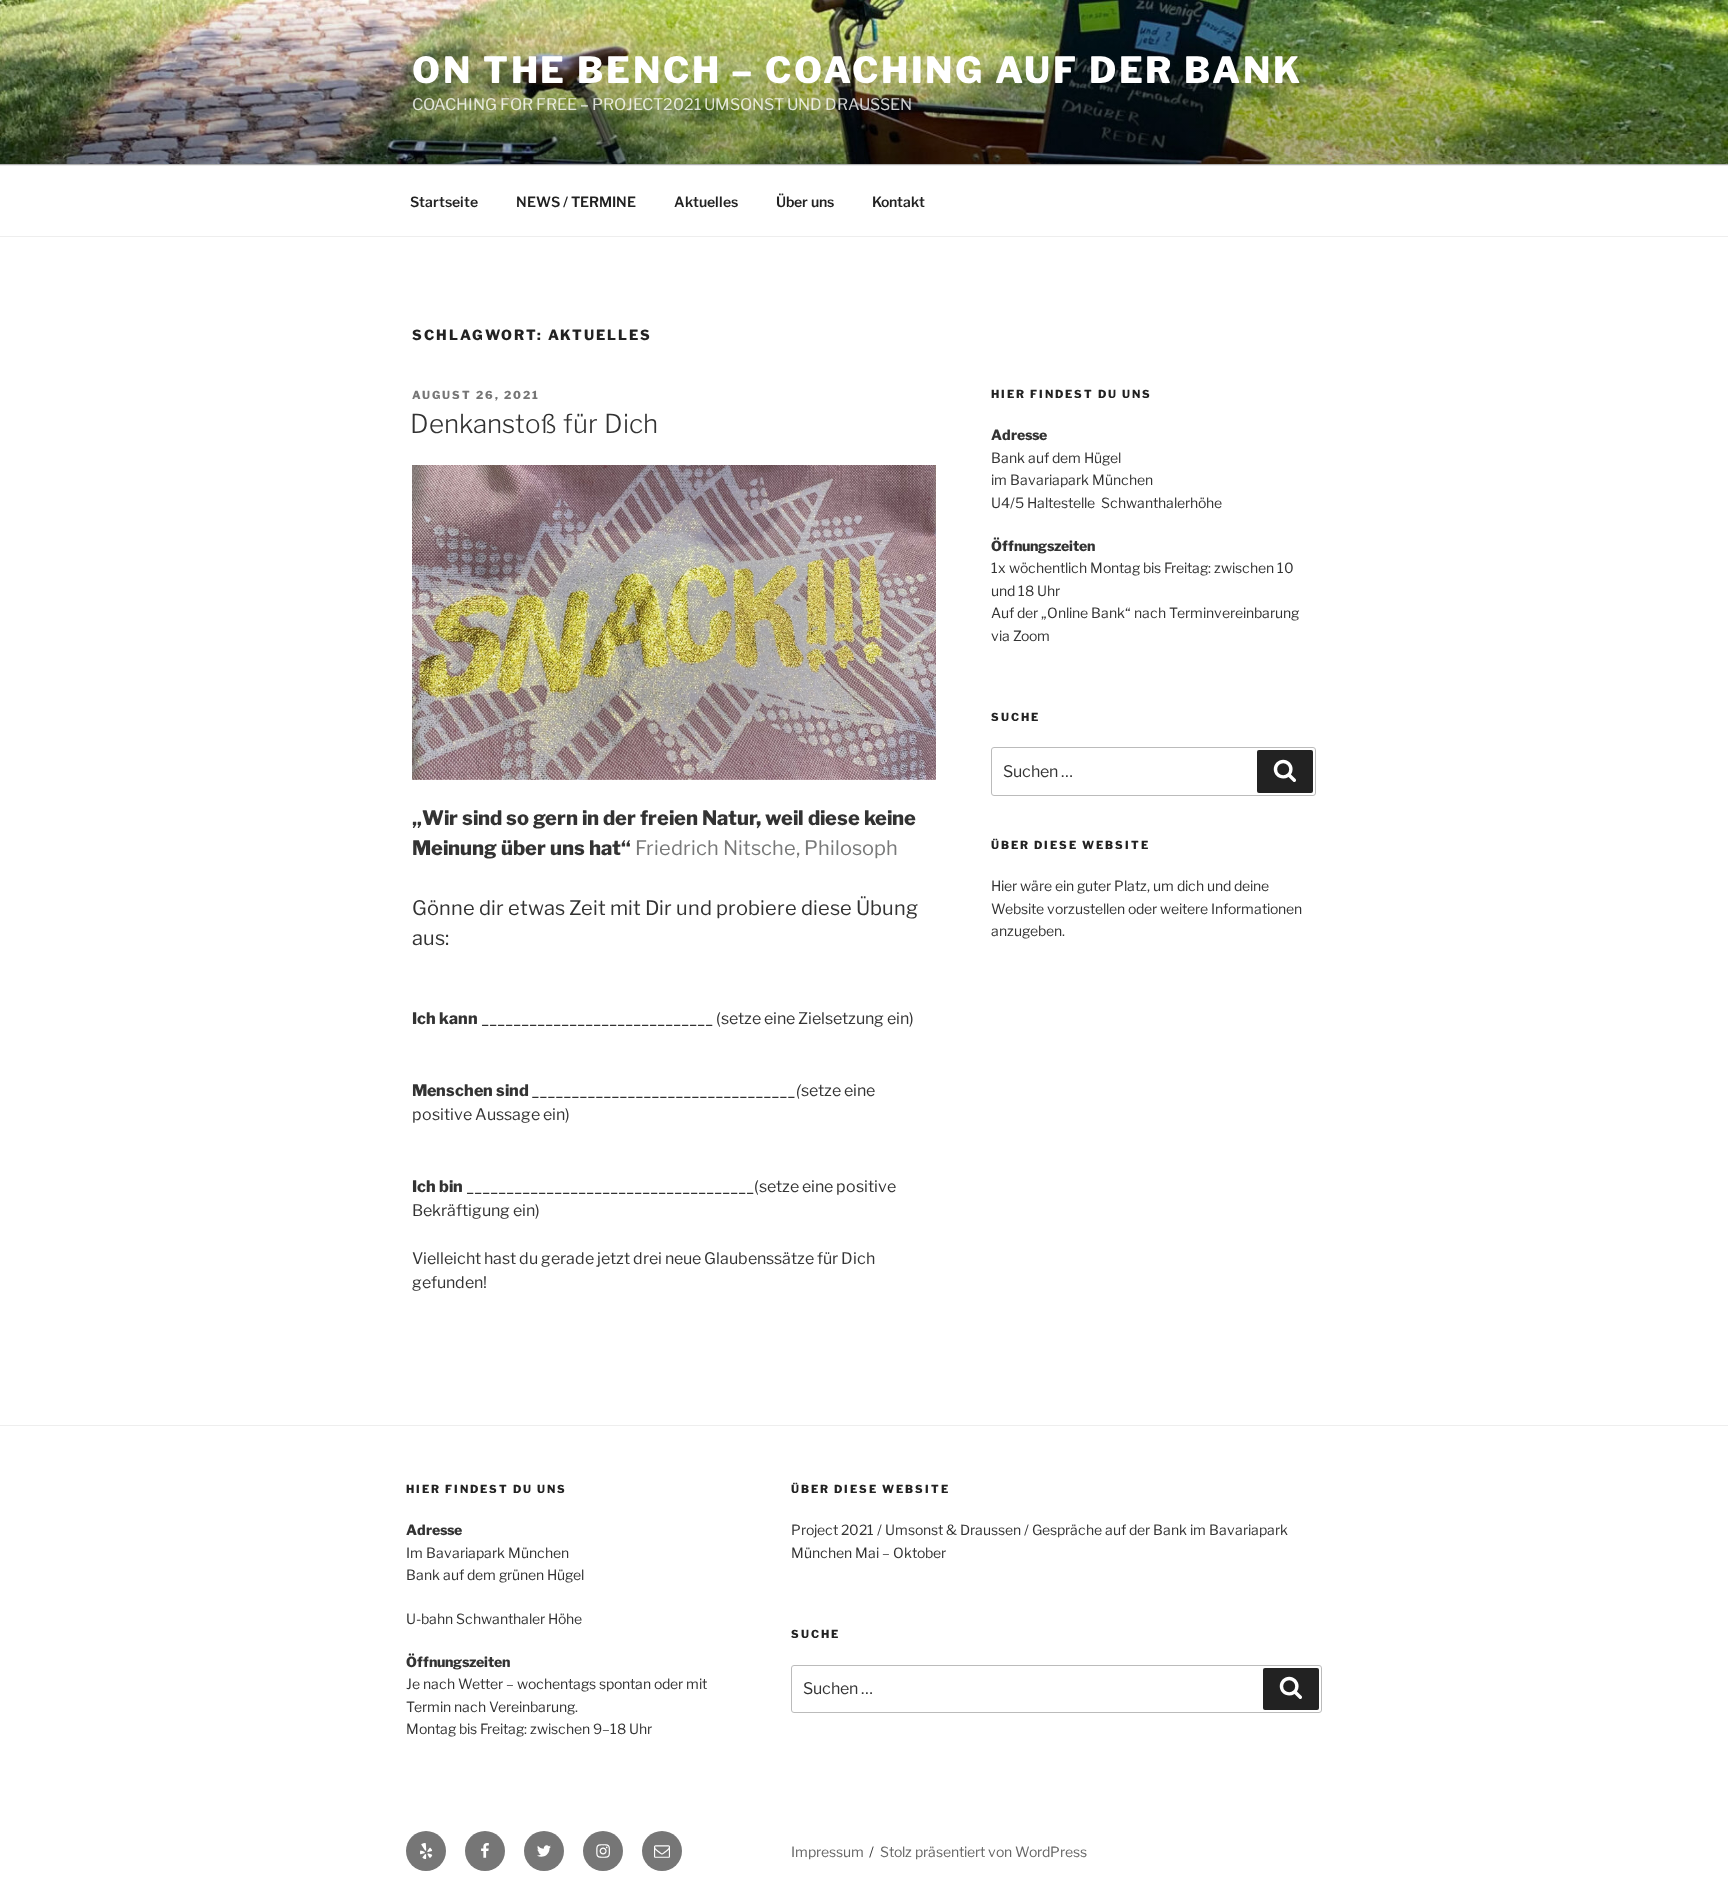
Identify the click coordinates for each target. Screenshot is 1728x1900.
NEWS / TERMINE (576, 201)
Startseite (444, 201)
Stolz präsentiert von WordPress (983, 1851)
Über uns (805, 201)
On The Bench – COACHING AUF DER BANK (857, 70)
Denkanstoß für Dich (534, 423)
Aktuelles (706, 201)
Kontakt (898, 201)
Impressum (827, 1851)
